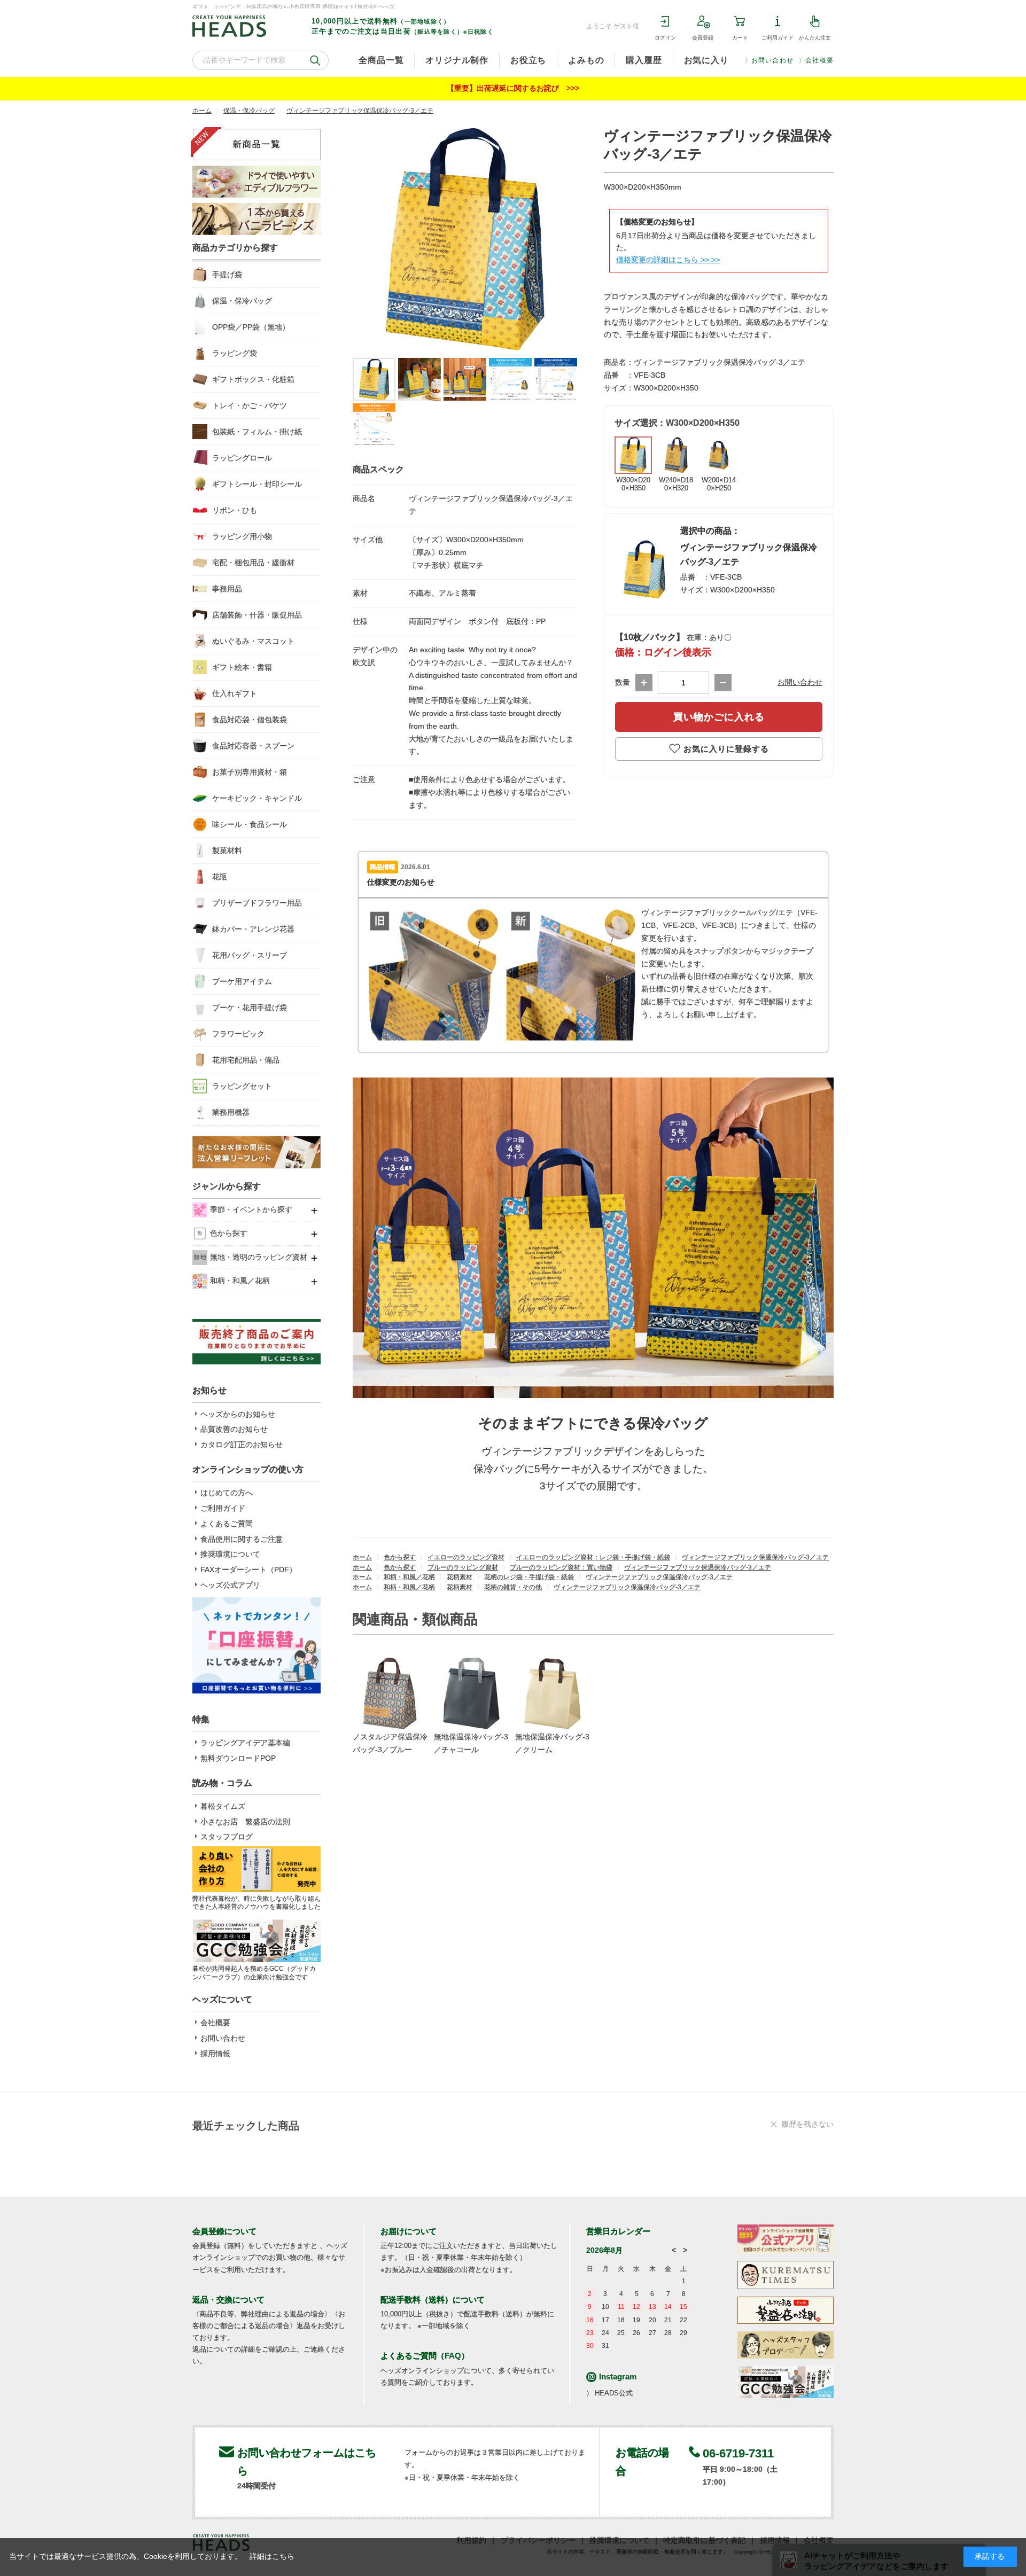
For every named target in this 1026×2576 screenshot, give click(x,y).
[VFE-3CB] (374, 379)
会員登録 (703, 38)
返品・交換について (228, 2300)
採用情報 (215, 2054)
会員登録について (224, 2231)
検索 (315, 60)
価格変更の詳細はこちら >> (663, 260)
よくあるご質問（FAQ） (425, 2356)
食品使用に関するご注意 (242, 1539)
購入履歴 (644, 60)
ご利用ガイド (778, 38)
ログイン (665, 38)
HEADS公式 (614, 2393)
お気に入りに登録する (726, 749)
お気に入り (706, 60)
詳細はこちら (272, 2556)
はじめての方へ (227, 1493)
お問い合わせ (772, 60)
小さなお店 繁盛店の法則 (245, 1822)
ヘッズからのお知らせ (238, 1414)
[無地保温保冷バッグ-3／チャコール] (471, 1693)
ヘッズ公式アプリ (230, 1585)
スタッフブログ (227, 1837)
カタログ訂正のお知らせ (242, 1445)
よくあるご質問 (227, 1524)
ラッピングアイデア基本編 (245, 1743)
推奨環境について (230, 1554)
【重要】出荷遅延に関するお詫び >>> (513, 88)
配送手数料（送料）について (433, 2300)
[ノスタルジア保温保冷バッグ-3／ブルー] (390, 1693)
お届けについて (409, 2231)
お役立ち (528, 60)
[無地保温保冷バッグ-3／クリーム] (553, 1693)
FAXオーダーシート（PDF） (248, 1570)
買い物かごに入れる (719, 717)
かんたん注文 (815, 38)
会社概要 (819, 60)
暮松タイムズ (223, 1806)
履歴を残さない (807, 2124)
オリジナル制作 (457, 60)
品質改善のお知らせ (234, 1429)
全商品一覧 (381, 60)
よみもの (586, 60)
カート (740, 38)
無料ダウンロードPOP (238, 1758)
